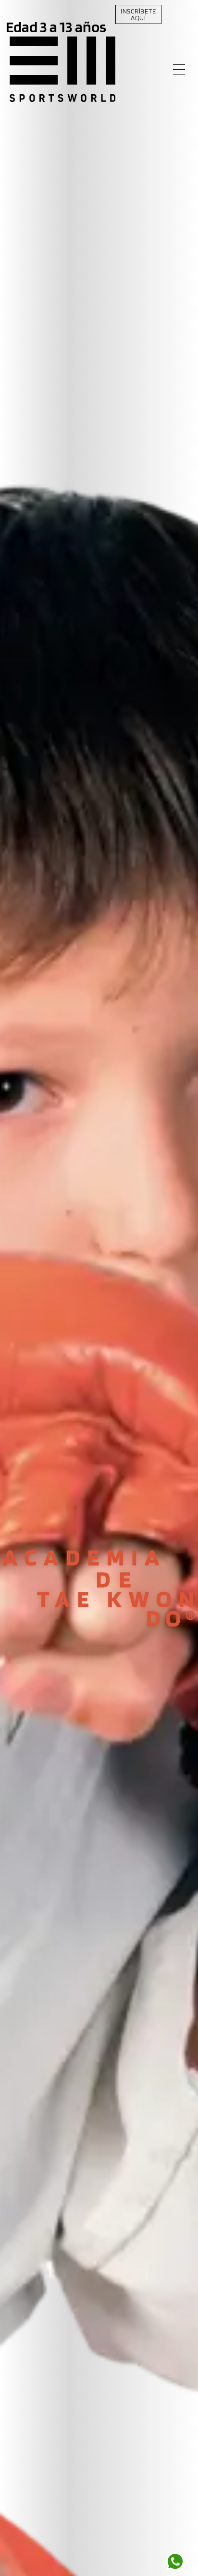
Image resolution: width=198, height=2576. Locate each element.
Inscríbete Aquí (138, 14)
